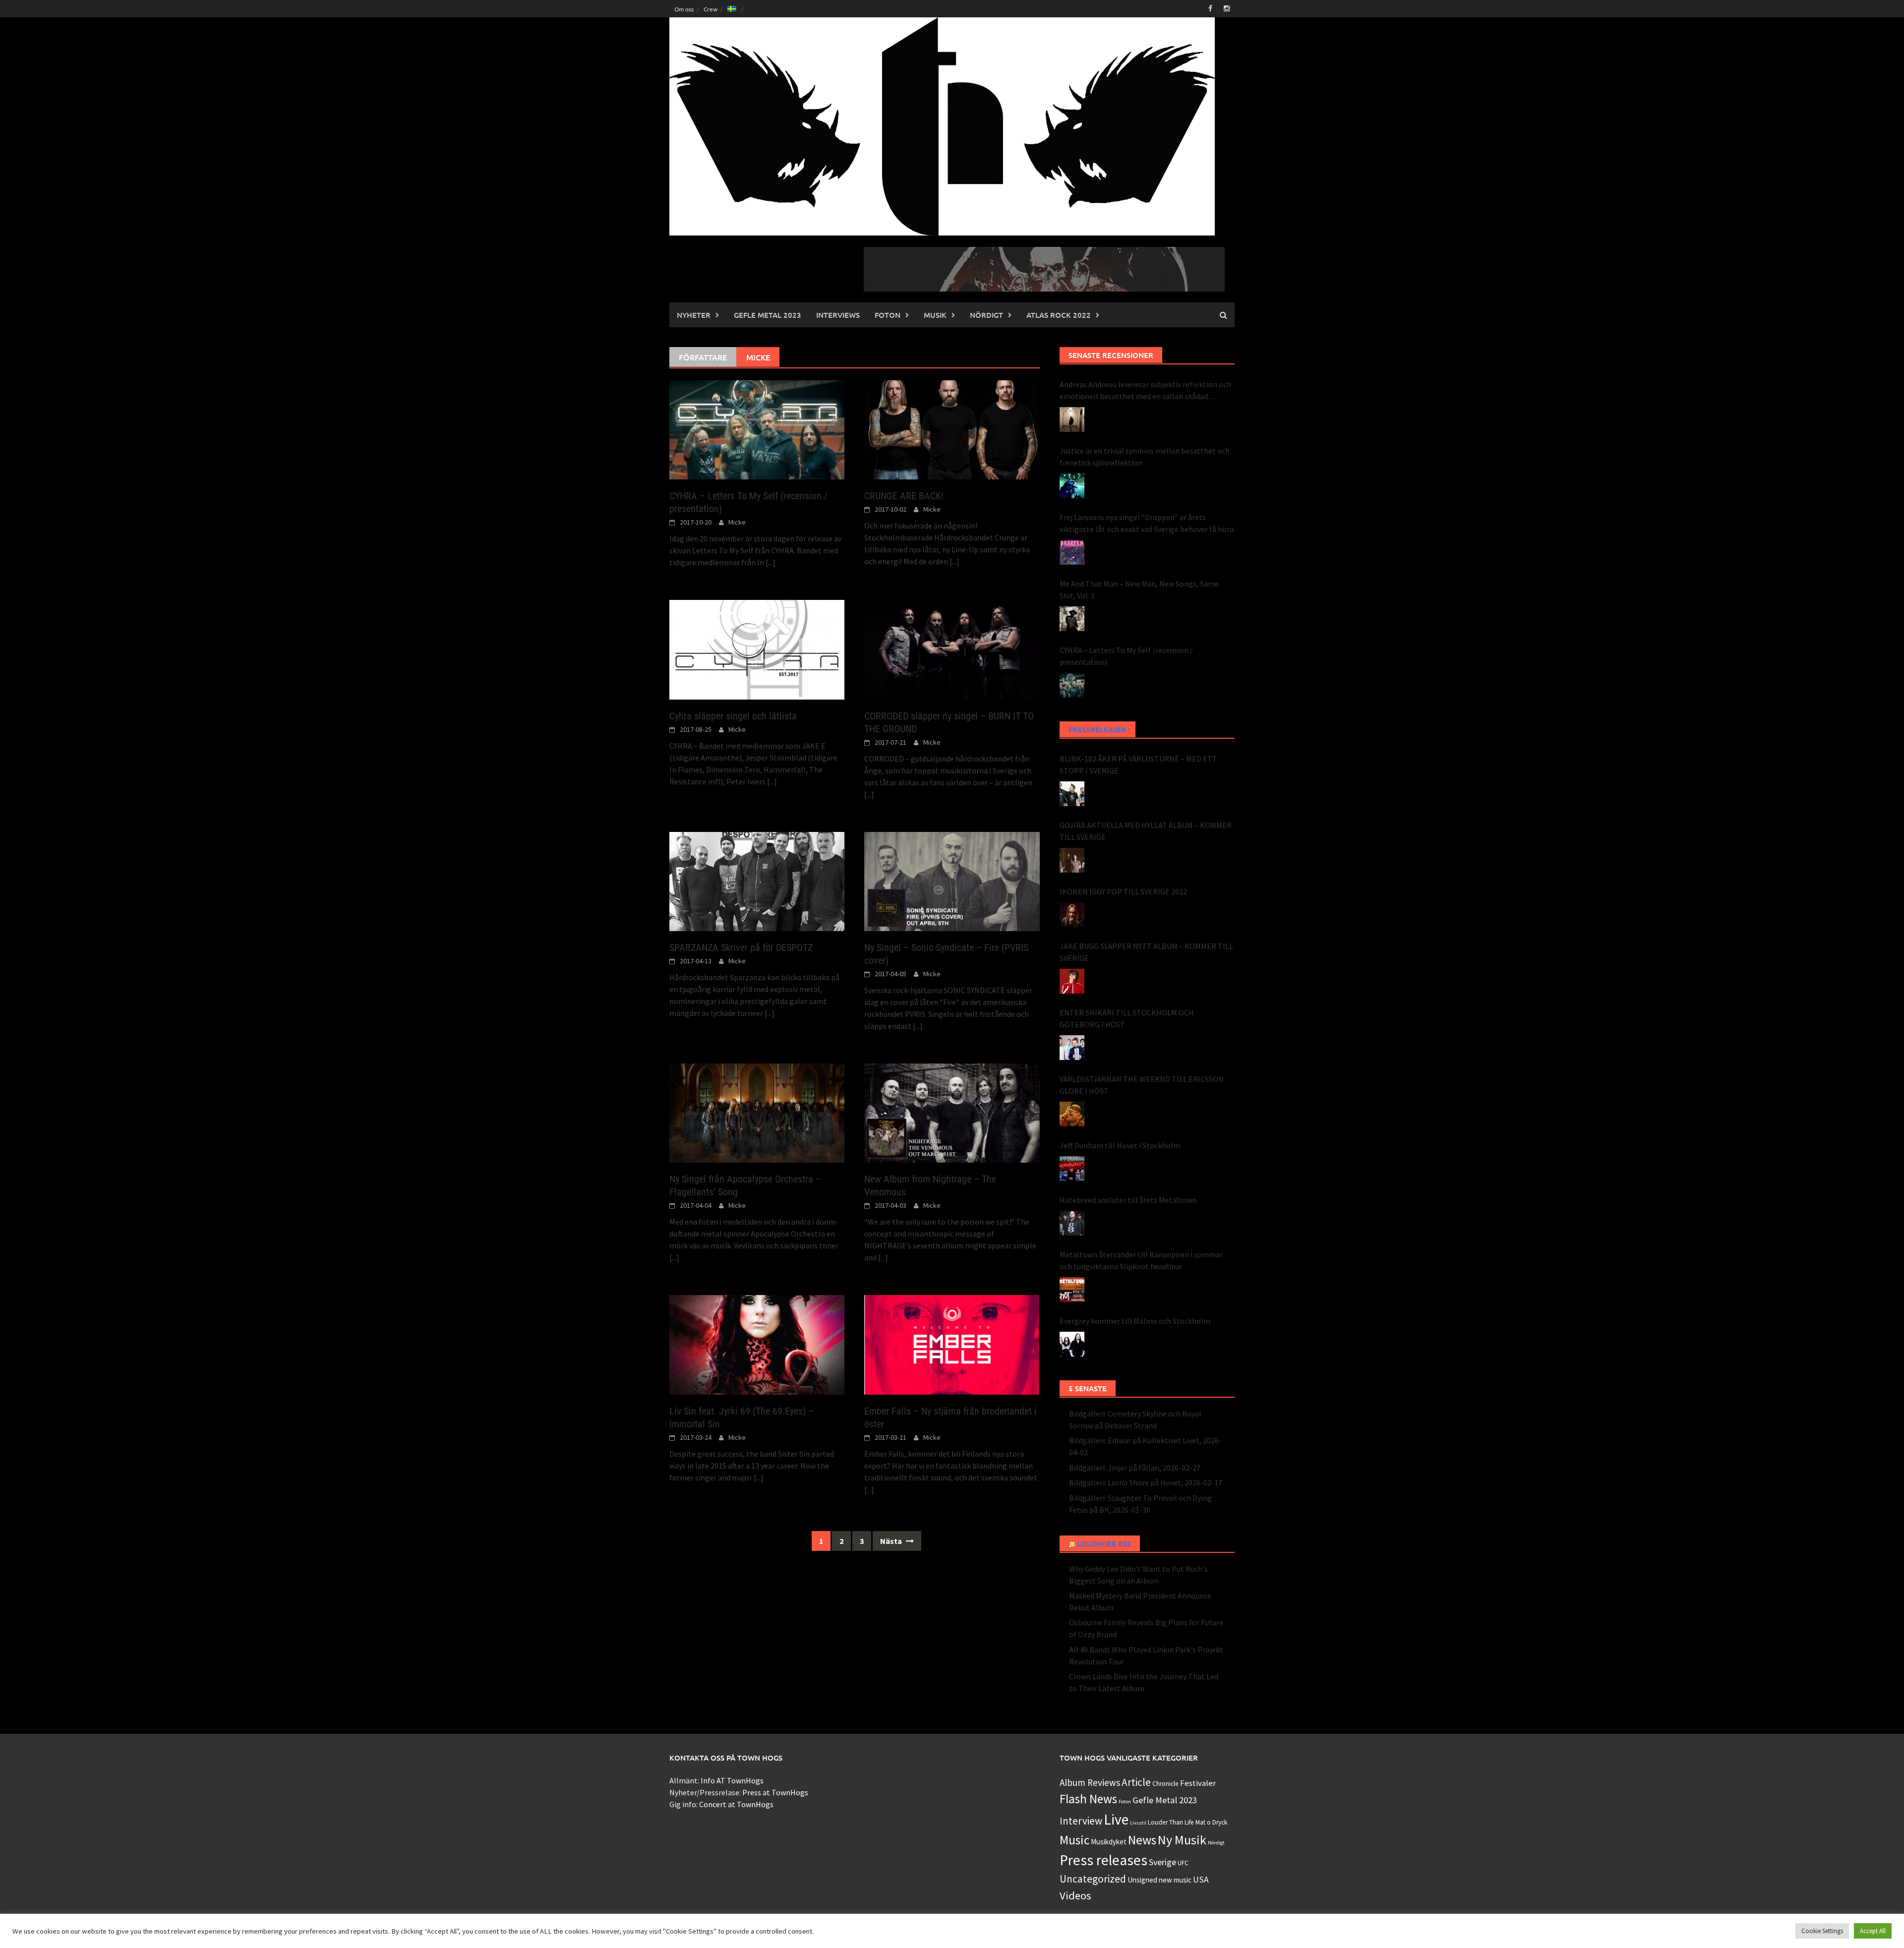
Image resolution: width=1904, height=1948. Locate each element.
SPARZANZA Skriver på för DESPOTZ (741, 947)
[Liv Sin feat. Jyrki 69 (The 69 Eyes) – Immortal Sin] (757, 1344)
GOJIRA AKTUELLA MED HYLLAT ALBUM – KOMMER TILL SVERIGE (1146, 831)
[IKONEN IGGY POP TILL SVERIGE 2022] (1072, 915)
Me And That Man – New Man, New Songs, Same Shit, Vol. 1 (1139, 590)
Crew (711, 9)
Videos (1075, 1895)
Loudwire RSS (1104, 1543)
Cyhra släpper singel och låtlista (733, 716)
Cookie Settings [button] (1822, 1931)
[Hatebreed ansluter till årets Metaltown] (1072, 1223)
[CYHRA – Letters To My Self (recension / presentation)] (757, 429)
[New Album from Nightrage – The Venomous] (952, 1112)
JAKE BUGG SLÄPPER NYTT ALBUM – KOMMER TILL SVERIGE (1146, 952)
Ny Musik (1182, 1840)
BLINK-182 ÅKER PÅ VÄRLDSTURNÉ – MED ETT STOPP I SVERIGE (1138, 765)
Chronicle (1165, 1784)
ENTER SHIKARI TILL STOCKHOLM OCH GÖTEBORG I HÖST (1127, 1018)
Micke (737, 522)
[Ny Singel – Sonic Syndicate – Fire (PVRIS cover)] (952, 881)
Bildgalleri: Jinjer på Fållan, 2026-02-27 (1135, 1468)
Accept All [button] (1873, 1931)
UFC (1183, 1863)
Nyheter (694, 315)
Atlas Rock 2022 (1059, 315)
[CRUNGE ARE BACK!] (952, 429)
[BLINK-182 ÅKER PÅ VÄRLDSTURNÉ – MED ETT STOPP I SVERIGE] (1072, 794)
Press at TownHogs (775, 1792)
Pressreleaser (1098, 729)
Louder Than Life (1171, 1822)
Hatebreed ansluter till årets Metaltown (1128, 1200)
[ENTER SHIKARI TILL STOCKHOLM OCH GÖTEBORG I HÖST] (1072, 1048)
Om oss (684, 9)
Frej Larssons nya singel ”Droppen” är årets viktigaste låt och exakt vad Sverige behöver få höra (1147, 523)
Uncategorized (1093, 1879)
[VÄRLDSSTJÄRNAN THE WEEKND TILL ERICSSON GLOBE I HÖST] (1072, 1114)
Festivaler (1198, 1783)
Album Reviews (1090, 1782)
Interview (1081, 1821)
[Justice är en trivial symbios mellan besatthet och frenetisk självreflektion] (1072, 486)
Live (1116, 1819)
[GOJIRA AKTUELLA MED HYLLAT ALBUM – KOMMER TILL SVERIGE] (1072, 860)
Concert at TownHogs (736, 1804)
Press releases (1103, 1860)
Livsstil (1138, 1823)
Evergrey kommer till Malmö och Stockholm (1135, 1321)
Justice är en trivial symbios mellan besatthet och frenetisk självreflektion (1145, 457)
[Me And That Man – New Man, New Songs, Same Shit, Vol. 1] (1072, 619)
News (1142, 1840)
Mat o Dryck (1211, 1822)
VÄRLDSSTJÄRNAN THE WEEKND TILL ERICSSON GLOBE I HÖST (1142, 1085)
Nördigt (986, 315)
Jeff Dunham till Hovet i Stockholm (1120, 1145)
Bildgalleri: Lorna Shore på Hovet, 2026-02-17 (1146, 1482)
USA (1201, 1880)
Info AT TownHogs (732, 1780)
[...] (771, 562)
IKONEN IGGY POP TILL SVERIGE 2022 (1123, 891)
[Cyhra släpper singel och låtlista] (757, 649)
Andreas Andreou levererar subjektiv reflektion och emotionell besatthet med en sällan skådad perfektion (1145, 391)
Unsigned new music (1160, 1880)
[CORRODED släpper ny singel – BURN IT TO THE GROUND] (952, 649)
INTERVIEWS (838, 315)
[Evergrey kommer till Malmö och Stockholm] (1072, 1344)
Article (1136, 1782)
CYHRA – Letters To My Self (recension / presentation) (1126, 656)
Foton (888, 315)
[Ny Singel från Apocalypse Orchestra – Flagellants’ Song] (757, 1112)
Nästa (892, 1541)
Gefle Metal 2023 (768, 315)
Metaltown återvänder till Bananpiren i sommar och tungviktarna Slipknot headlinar (1141, 1260)
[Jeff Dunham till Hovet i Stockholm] (1072, 1169)
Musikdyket (1109, 1842)
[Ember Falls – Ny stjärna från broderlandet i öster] (952, 1344)
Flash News (1088, 1799)
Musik (935, 315)
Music (1074, 1840)
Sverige (1162, 1862)
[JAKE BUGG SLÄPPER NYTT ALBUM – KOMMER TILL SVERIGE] (1072, 981)
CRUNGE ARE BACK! (904, 496)
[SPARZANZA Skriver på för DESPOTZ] (757, 881)
